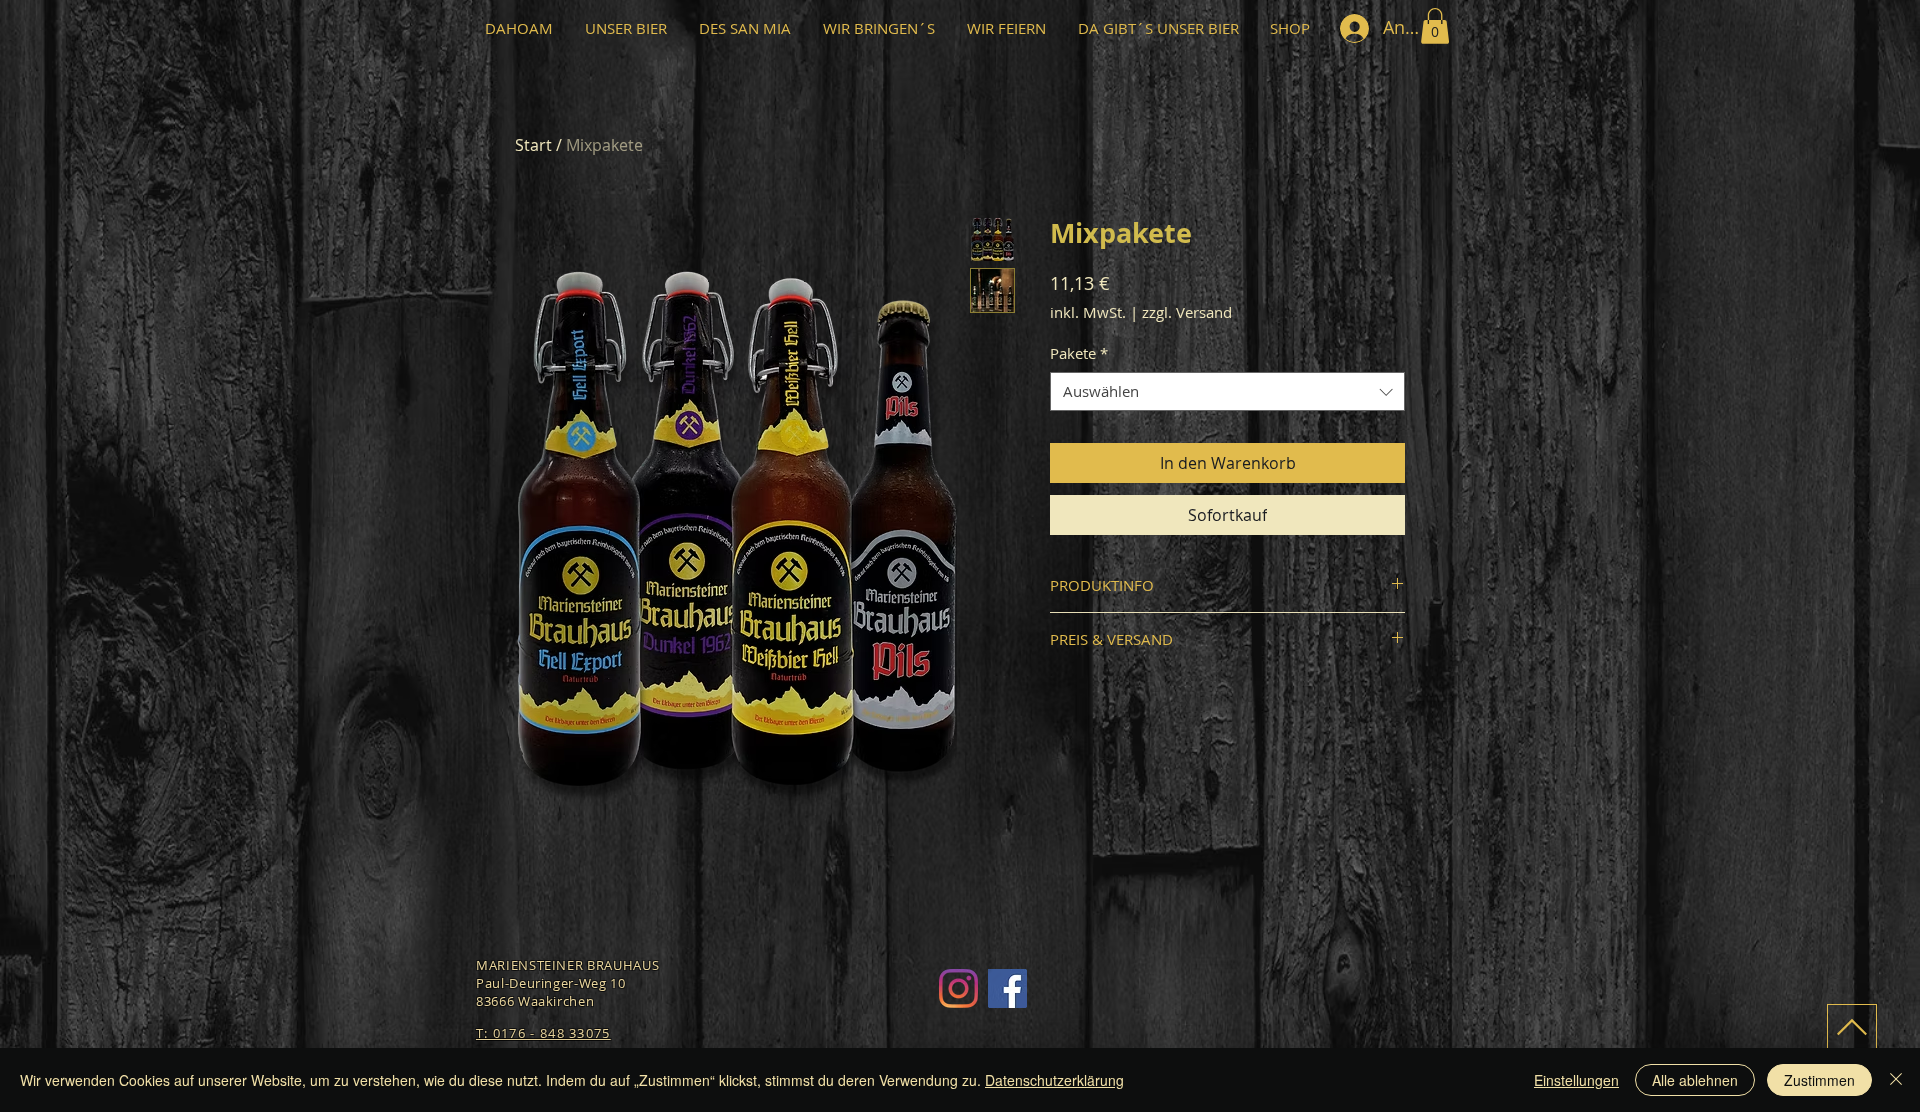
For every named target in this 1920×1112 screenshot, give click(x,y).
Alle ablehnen (1695, 1080)
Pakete (1079, 353)
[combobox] (1227, 391)
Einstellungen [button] (1576, 1080)
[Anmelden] (1354, 28)
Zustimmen (1819, 1080)
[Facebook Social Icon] (1007, 988)
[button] (1435, 26)
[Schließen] (1896, 1080)
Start (533, 145)
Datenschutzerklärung (1054, 1080)
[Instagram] (958, 988)
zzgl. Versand (1187, 312)
